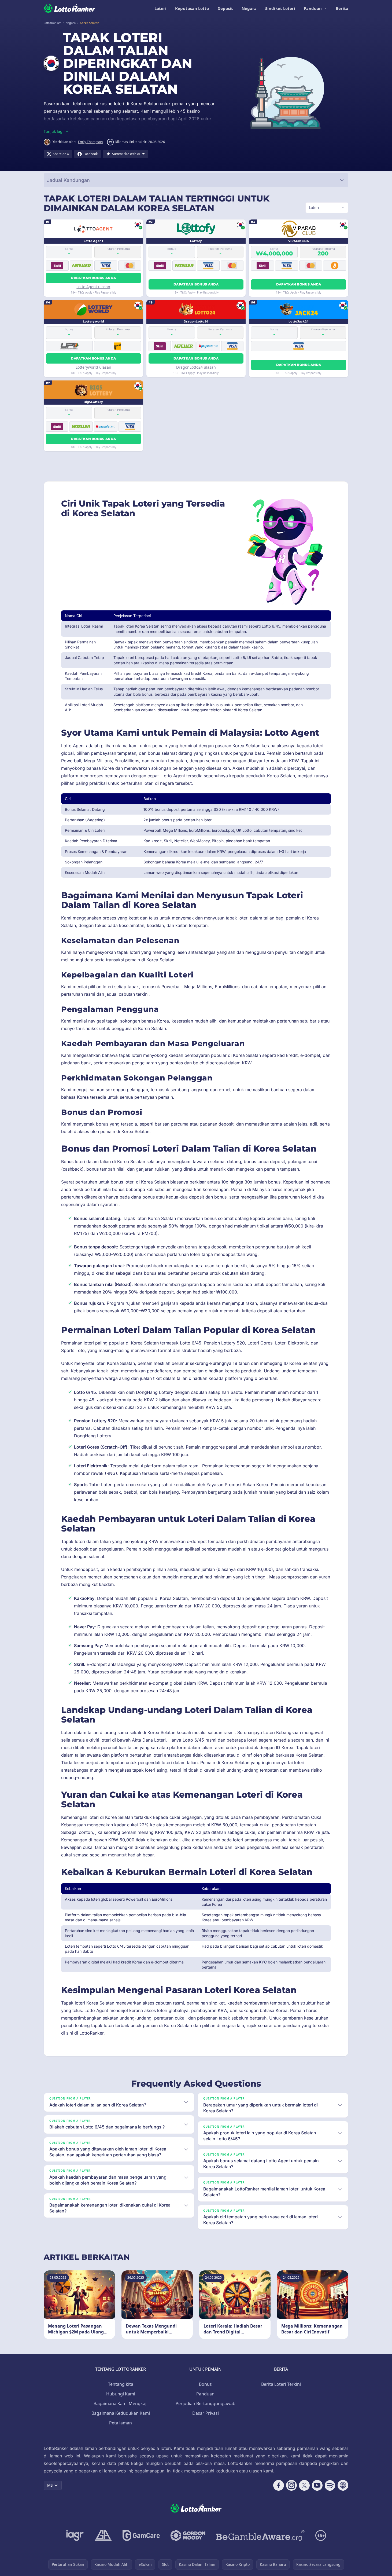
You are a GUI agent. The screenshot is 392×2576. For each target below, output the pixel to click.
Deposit (225, 8)
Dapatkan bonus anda (93, 278)
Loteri (160, 8)
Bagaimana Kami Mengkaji (121, 2403)
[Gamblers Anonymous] (103, 2535)
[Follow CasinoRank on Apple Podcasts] (343, 2485)
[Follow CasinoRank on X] (304, 2485)
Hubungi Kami (121, 2394)
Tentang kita (121, 2384)
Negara (249, 8)
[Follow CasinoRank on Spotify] (330, 2485)
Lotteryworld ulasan (93, 367)
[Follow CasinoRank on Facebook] (279, 2485)
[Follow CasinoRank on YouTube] (317, 2485)
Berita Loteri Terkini (281, 2384)
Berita (342, 8)
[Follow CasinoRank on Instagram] (291, 2485)
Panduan (313, 8)
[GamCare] (141, 2535)
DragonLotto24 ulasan (196, 367)
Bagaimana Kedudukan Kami (121, 2413)
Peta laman (121, 2423)
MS (50, 2485)
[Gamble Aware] (260, 2535)
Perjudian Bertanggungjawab (206, 2403)
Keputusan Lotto (192, 8)
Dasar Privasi (206, 2413)
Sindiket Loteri (280, 8)
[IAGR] (75, 2535)
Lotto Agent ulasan (93, 287)
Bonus (205, 2384)
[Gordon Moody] (188, 2535)
